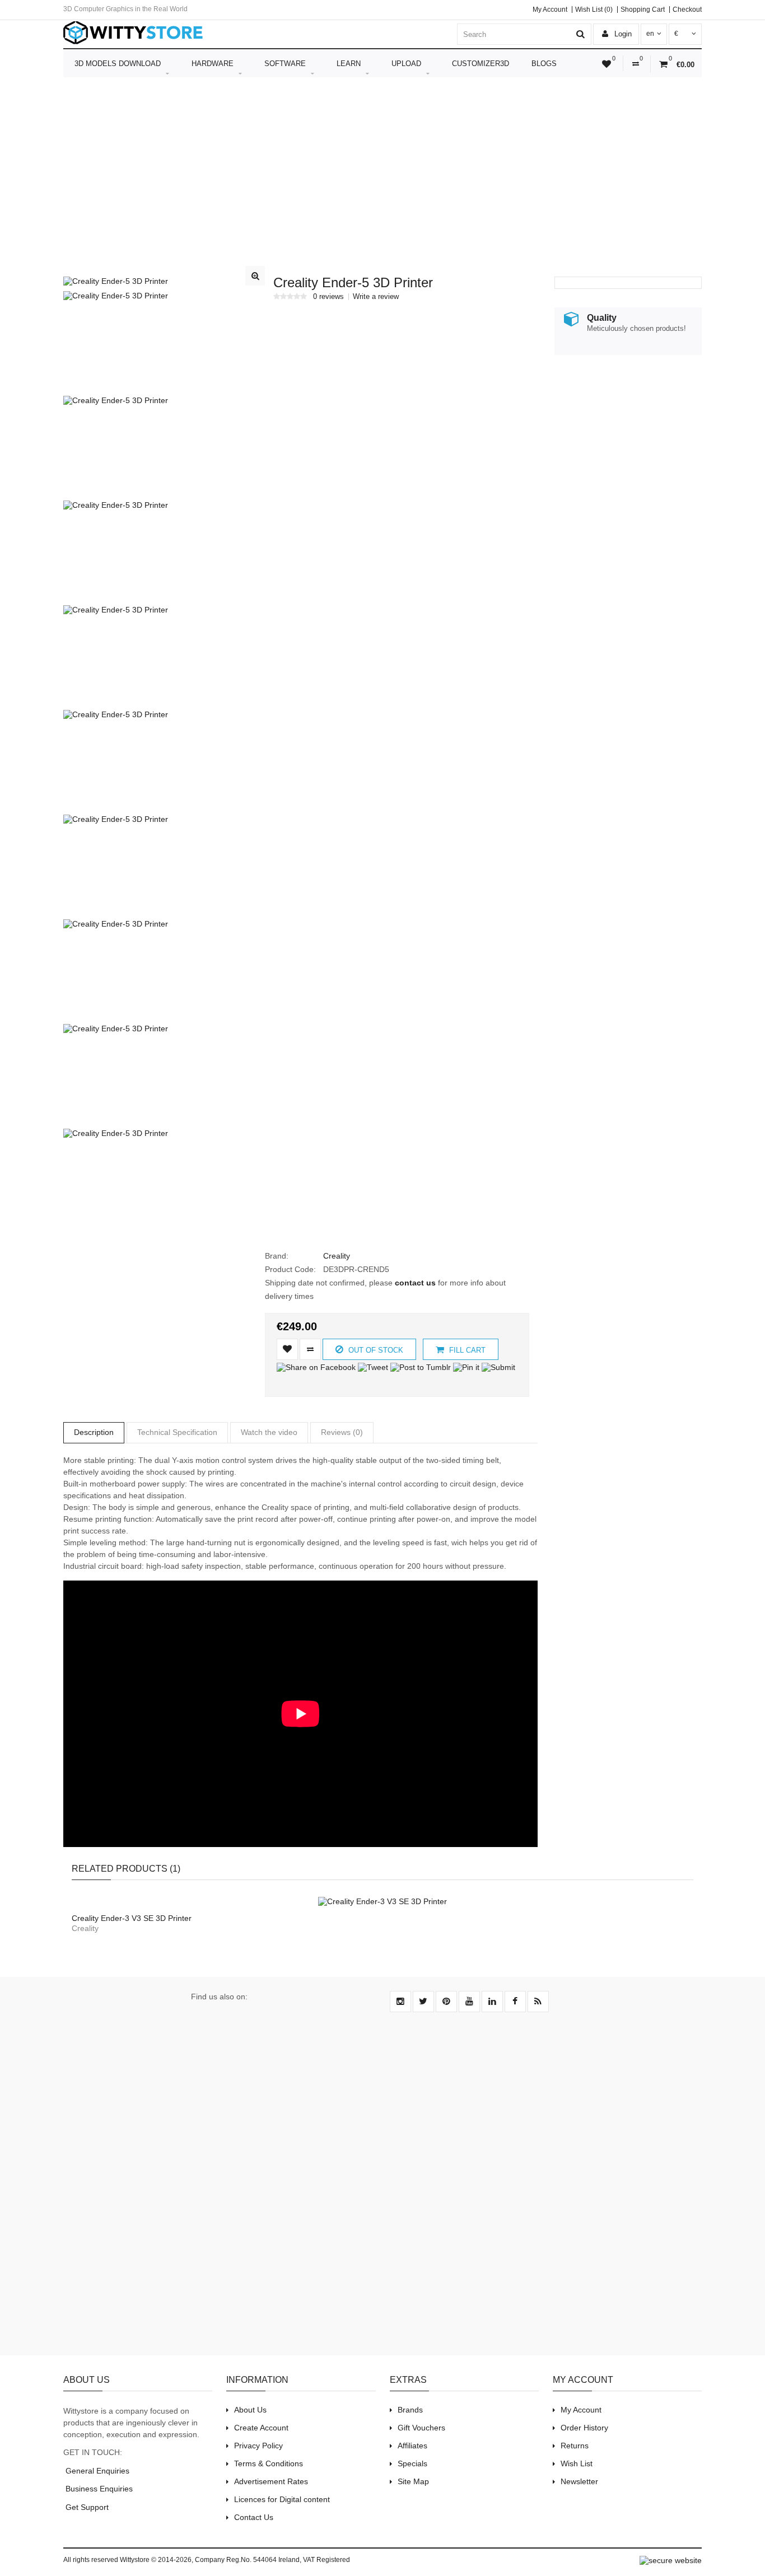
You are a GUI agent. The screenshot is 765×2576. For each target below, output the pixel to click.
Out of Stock (375, 1350)
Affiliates (412, 2446)
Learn (349, 64)
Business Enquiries (98, 2489)
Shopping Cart (643, 10)
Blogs (544, 64)
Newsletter (579, 2481)
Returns (575, 2446)
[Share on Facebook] (316, 1367)
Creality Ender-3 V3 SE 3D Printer (132, 1918)
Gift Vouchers (421, 2428)
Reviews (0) (342, 1432)
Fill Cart (466, 1350)
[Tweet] (373, 1367)
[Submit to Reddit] (516, 1367)
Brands (410, 2410)
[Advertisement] (382, 167)
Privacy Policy (258, 2446)
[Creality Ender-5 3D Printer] (116, 281)
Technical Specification (177, 1432)
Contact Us (254, 2517)
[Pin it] (466, 1367)
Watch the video (269, 1432)
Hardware (213, 64)
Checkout (687, 10)
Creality (337, 1256)
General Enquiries (96, 2471)
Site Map (413, 2481)
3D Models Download (118, 64)
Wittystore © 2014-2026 (156, 2560)
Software (285, 64)
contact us (415, 1283)
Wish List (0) (594, 10)
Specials (412, 2463)
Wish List (577, 2463)
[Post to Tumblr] (421, 1367)
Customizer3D (481, 64)
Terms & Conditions (269, 2463)
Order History (584, 2428)
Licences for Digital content (282, 2499)
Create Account (261, 2428)
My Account (550, 10)
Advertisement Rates (271, 2481)
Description (94, 1432)
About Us (250, 2410)
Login (622, 34)
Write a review (376, 297)
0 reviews (328, 297)
